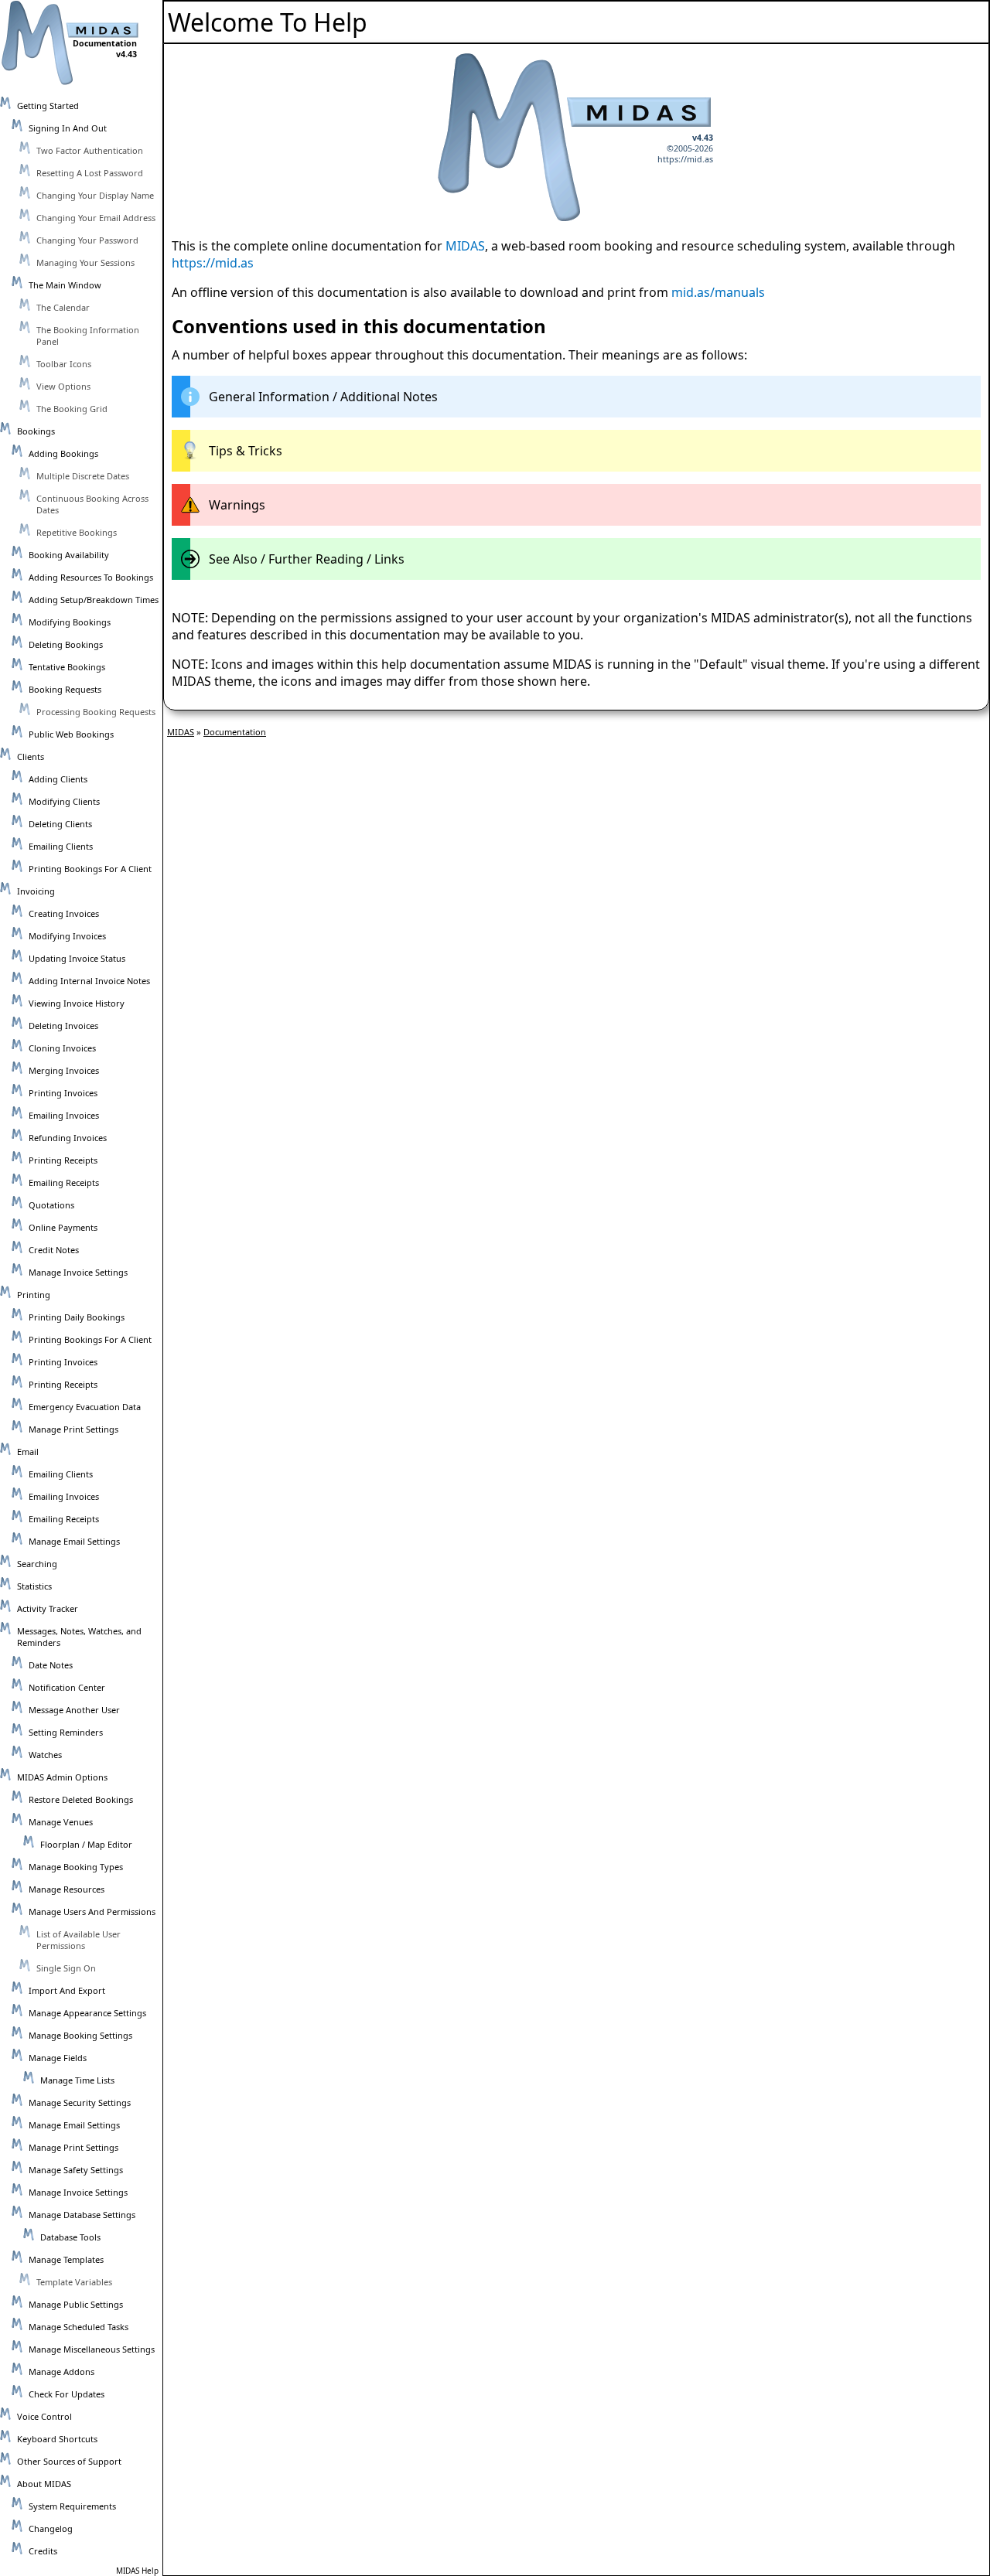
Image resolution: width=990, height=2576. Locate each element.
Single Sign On (66, 1968)
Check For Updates (67, 2394)
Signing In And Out (68, 128)
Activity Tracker (48, 1608)
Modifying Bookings (70, 622)
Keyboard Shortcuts (57, 2439)
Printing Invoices (63, 1093)
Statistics (34, 1586)
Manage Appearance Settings (87, 2013)
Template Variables (74, 2282)
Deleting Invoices (63, 1026)
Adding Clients (58, 779)
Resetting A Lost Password (90, 173)
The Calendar (63, 307)
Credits (43, 2551)
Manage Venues (61, 1822)
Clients (31, 756)
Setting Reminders (66, 1732)
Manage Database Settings (82, 2215)
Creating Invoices (64, 913)
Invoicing (36, 891)
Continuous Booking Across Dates (92, 504)
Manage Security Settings (80, 2102)
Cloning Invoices (62, 1048)
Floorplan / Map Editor (86, 1844)
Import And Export (67, 1990)
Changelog (51, 2528)
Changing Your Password (87, 240)
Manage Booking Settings (80, 2035)
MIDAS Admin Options (62, 1777)
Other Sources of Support (69, 2461)
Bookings (36, 431)
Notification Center (67, 1687)
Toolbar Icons (64, 364)
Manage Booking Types (76, 1867)
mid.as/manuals (718, 292)
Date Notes (51, 1665)
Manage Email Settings (74, 1541)
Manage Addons (61, 2372)
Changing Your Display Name (95, 195)
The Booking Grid (72, 409)
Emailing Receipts (64, 1182)
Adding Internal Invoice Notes (89, 981)
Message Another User (74, 1710)
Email (28, 1452)
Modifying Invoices (67, 936)
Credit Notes (54, 1250)
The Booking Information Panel (88, 336)
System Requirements (72, 2506)
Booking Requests (65, 689)
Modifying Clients (64, 801)
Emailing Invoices (64, 1115)
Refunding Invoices (68, 1138)
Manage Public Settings (76, 2304)
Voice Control (44, 2416)
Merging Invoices (64, 1070)
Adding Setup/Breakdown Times (94, 600)
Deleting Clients (60, 824)
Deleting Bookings (66, 644)
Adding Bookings (63, 453)
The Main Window (65, 285)
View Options (63, 386)
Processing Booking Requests (96, 712)
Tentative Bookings (67, 667)
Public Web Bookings (71, 734)
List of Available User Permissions (79, 1940)
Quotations (51, 1205)
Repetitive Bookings (77, 532)
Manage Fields (58, 2058)
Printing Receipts (63, 1160)
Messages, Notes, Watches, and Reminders (79, 1637)
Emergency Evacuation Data (85, 1407)
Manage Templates (66, 2259)
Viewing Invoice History (77, 1003)
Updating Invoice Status (77, 958)
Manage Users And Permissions (92, 1912)
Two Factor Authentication (90, 150)
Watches (45, 1755)
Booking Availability (69, 555)
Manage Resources (67, 1889)
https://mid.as (685, 159)
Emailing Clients (61, 846)
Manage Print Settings (73, 1429)
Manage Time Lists (77, 2080)
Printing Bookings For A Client (90, 869)
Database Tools (70, 2237)
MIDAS (465, 246)
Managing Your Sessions (85, 262)
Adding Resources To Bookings (91, 577)
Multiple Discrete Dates (83, 476)
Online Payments (63, 1227)
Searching (37, 1564)
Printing (34, 1295)
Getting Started (48, 106)
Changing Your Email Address (96, 218)
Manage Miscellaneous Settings (92, 2349)
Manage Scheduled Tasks (79, 2327)
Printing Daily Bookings (77, 1317)
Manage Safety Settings (76, 2170)
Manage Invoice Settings (78, 1272)
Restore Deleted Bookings (81, 1799)
